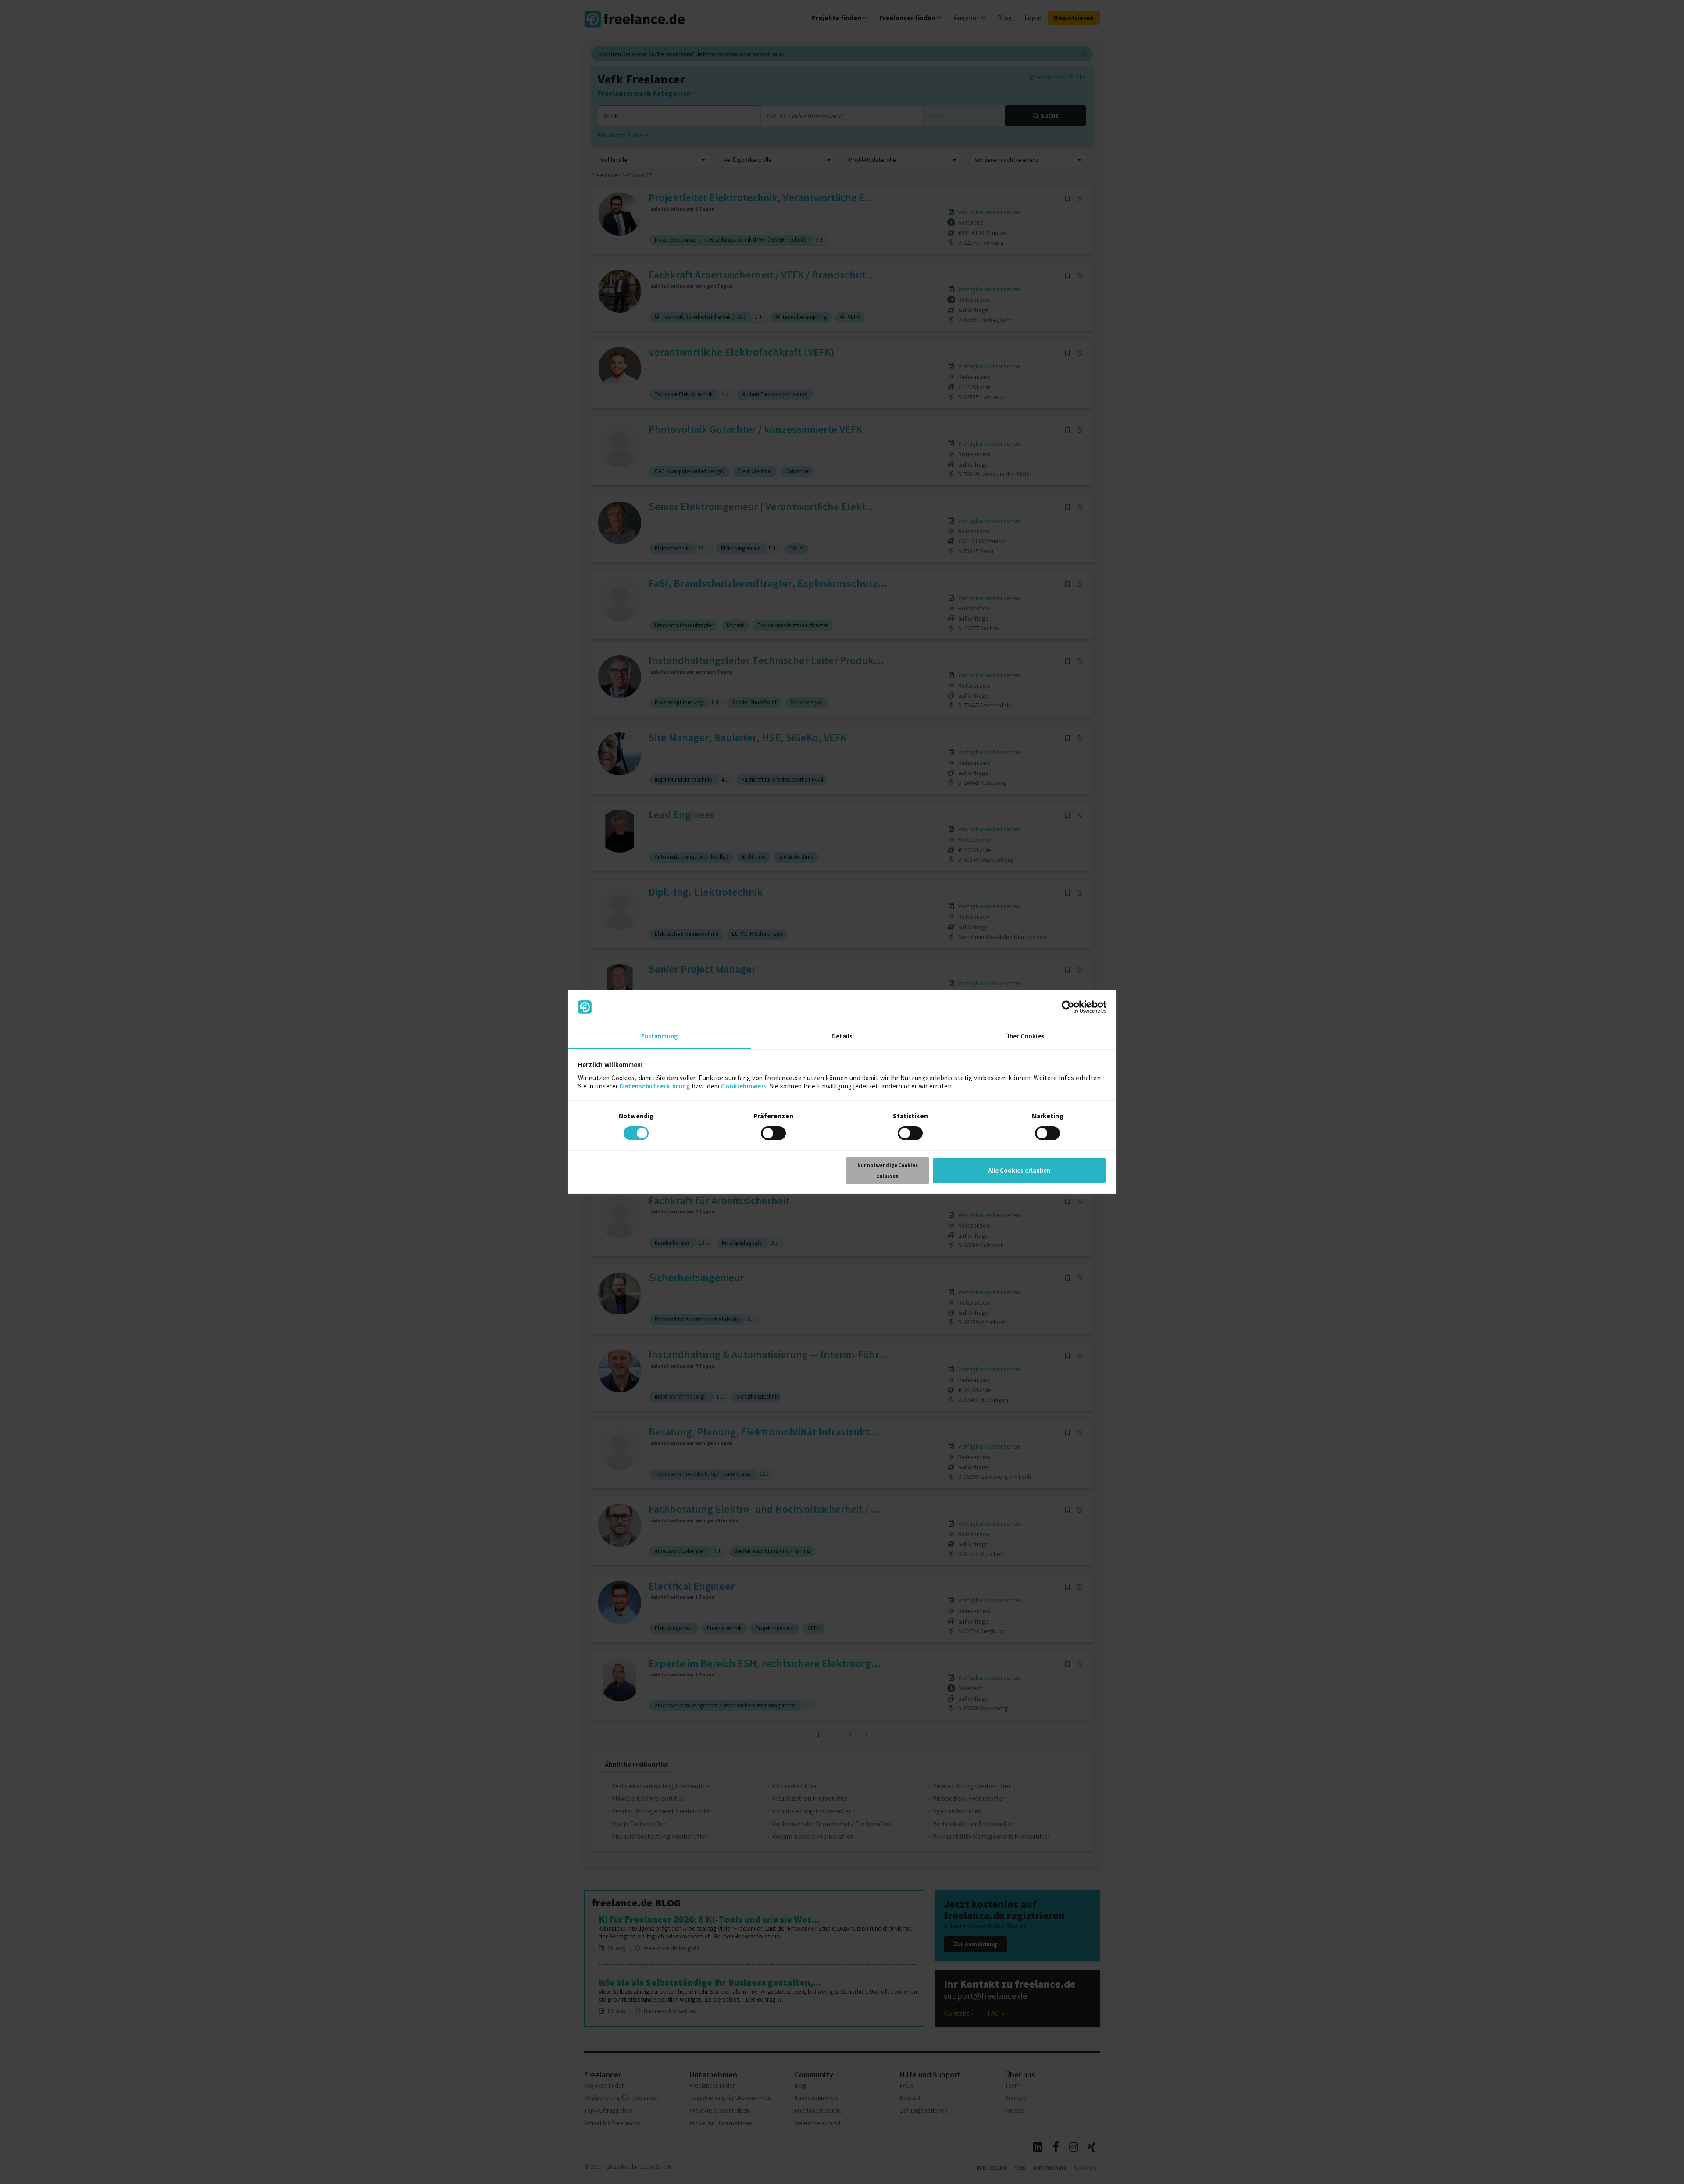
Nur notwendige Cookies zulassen (888, 1170)
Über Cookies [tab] (1025, 1036)
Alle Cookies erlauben (1019, 1170)
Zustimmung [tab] (659, 1036)
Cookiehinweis (744, 1086)
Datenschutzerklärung (655, 1086)
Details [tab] (842, 1036)
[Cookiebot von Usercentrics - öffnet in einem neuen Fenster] (1068, 1007)
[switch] (775, 1135)
